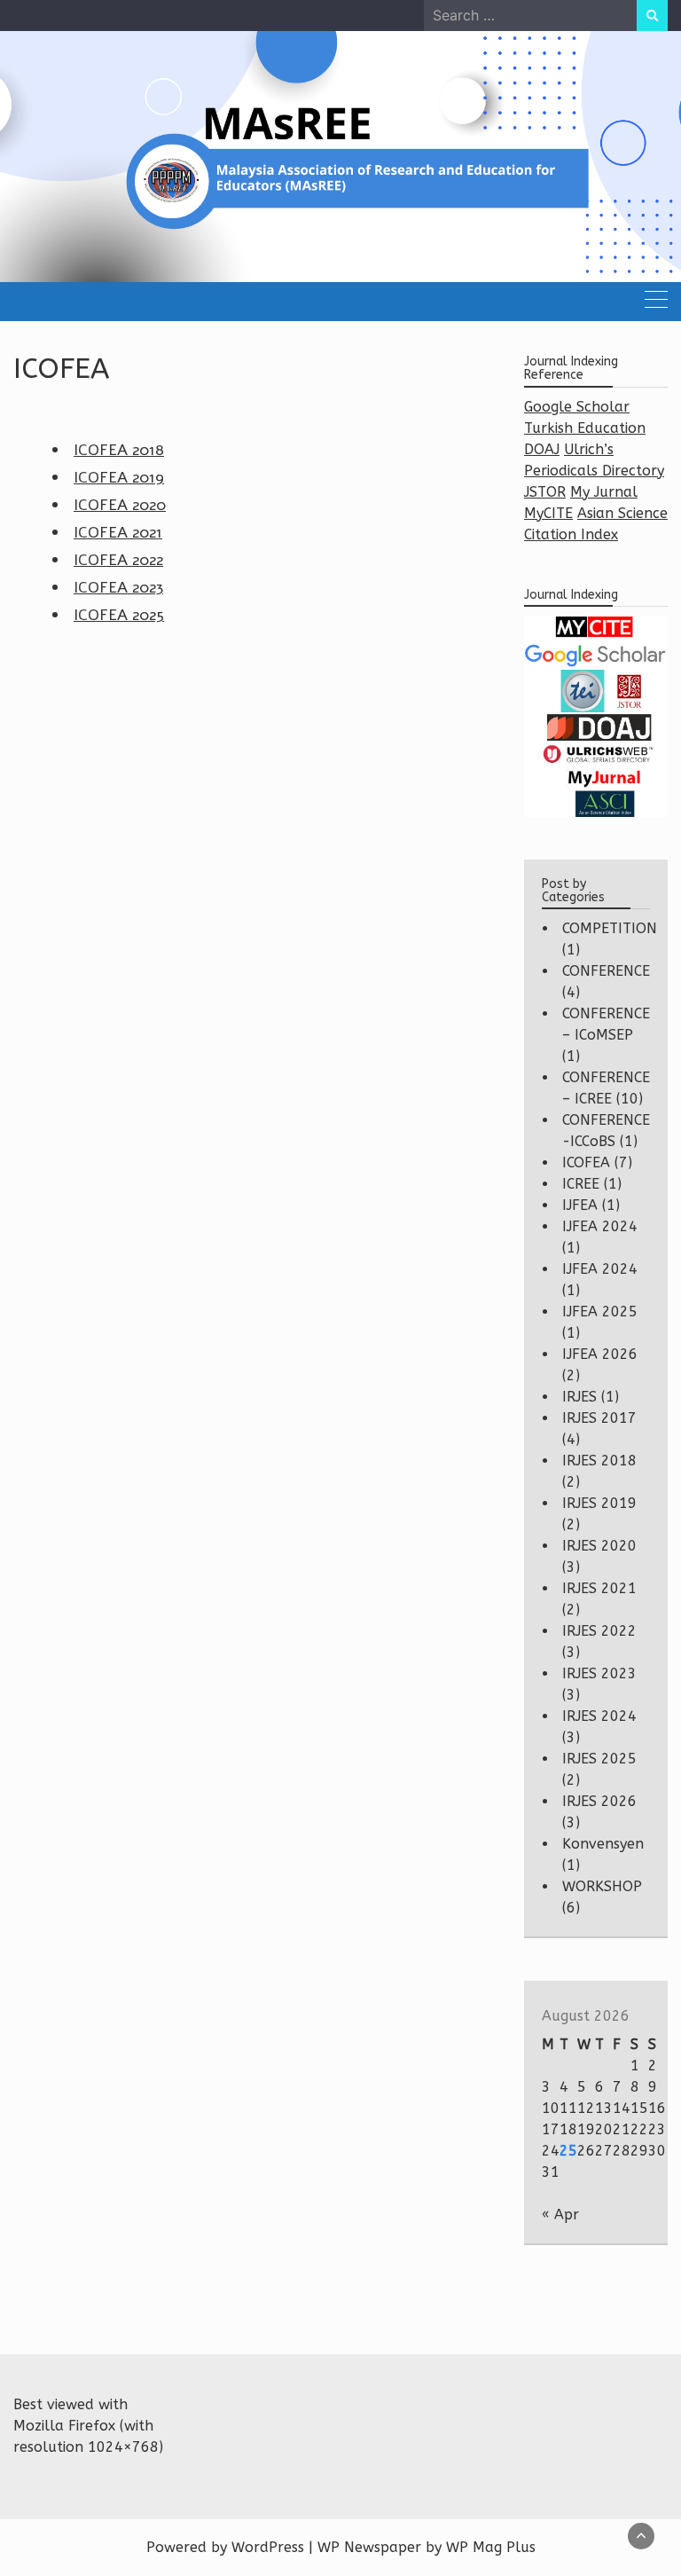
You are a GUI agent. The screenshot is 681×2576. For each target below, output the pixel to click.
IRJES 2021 (599, 1588)
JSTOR (545, 492)
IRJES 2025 (599, 1759)
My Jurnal (604, 492)
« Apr (560, 2215)
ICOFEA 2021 (118, 532)
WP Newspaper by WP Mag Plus (427, 2547)
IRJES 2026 (599, 1801)
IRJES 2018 (599, 1461)
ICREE (581, 1184)
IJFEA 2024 (600, 1226)
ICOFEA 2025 (119, 615)
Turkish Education (585, 428)
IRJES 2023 (599, 1673)
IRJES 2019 (599, 1503)
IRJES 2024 (599, 1716)
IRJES (579, 1397)
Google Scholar (577, 407)
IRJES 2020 (599, 1546)
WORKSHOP (602, 1886)
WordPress (268, 2547)
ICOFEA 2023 (118, 587)
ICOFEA (586, 1162)
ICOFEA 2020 (120, 505)
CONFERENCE (606, 971)
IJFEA (580, 1205)
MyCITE (548, 513)
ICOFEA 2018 (119, 450)
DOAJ (542, 449)
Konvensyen (603, 1844)
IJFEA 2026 (600, 1354)
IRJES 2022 (599, 1631)
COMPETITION (610, 928)
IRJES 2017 (599, 1418)
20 (604, 2129)
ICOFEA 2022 (118, 560)
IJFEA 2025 (600, 1312)
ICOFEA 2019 (119, 477)
